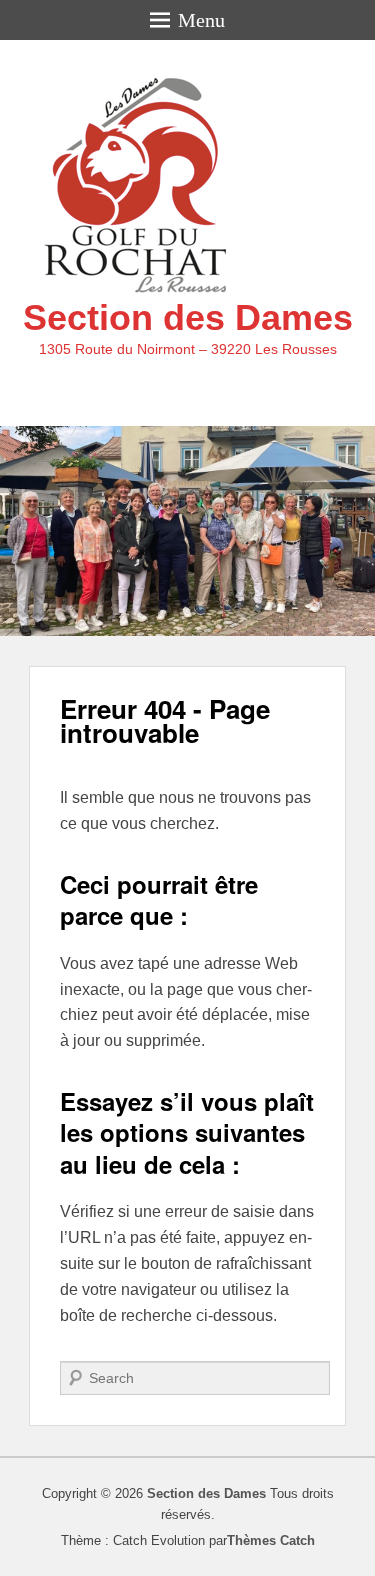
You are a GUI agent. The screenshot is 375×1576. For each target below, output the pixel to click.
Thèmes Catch (271, 1540)
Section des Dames (188, 317)
